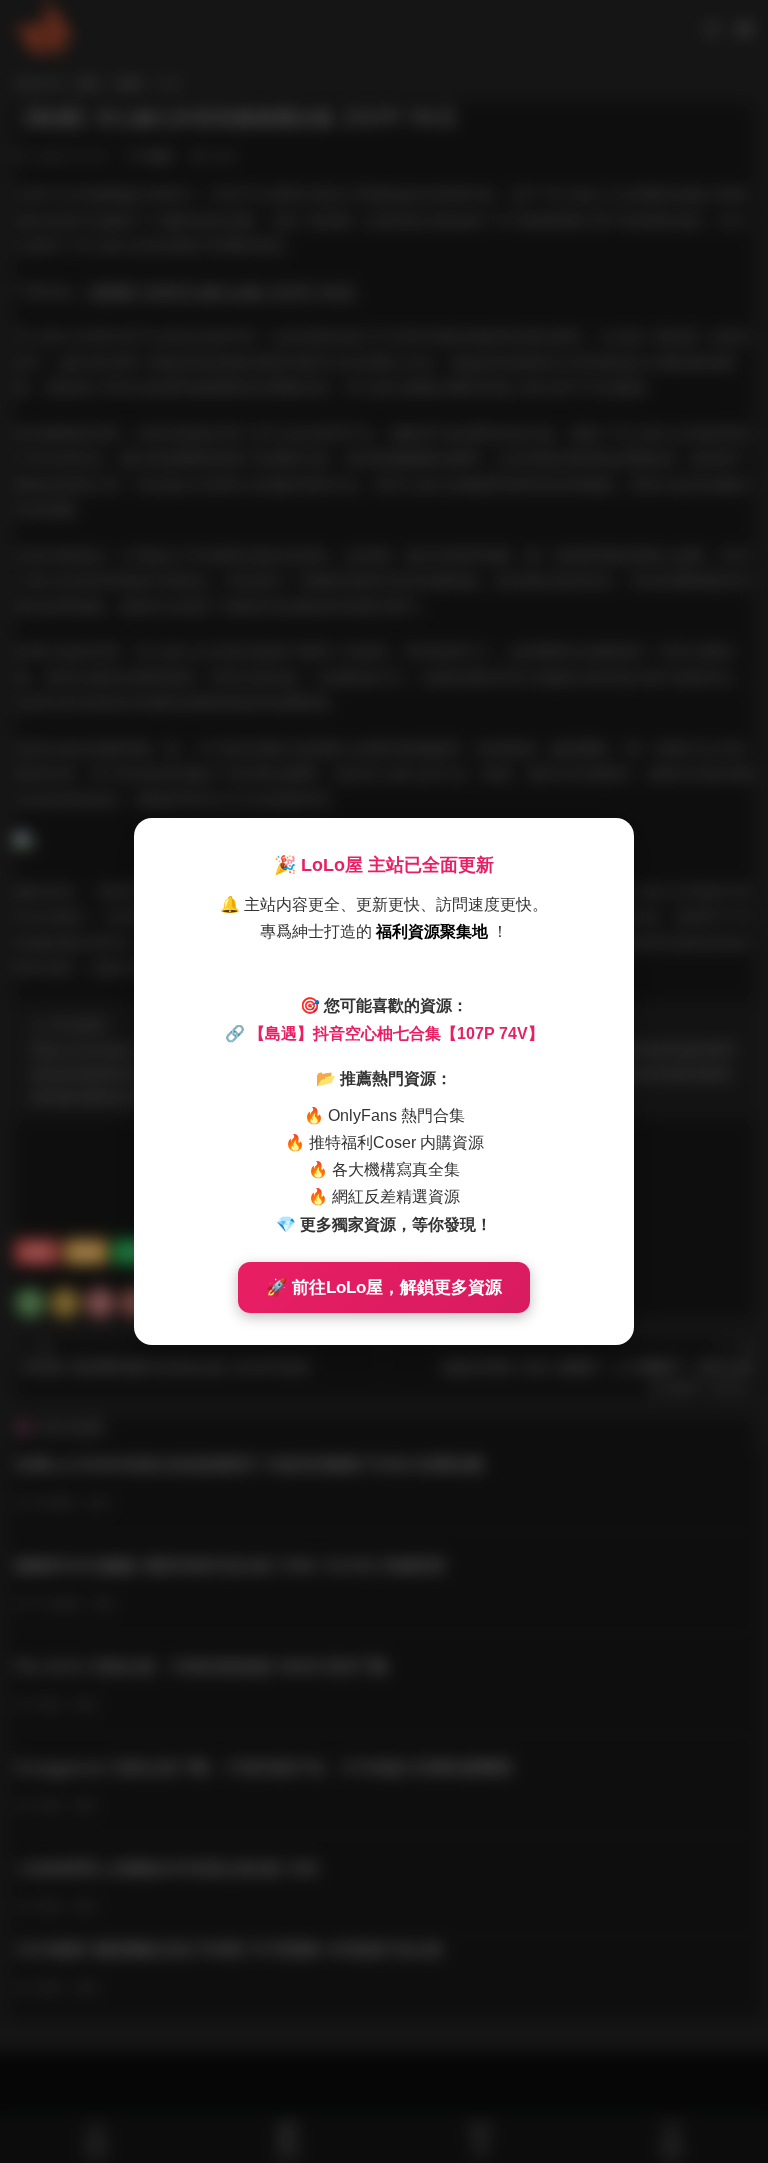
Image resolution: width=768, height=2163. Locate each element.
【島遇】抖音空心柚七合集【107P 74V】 (396, 1033)
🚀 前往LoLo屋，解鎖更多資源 (384, 1287)
